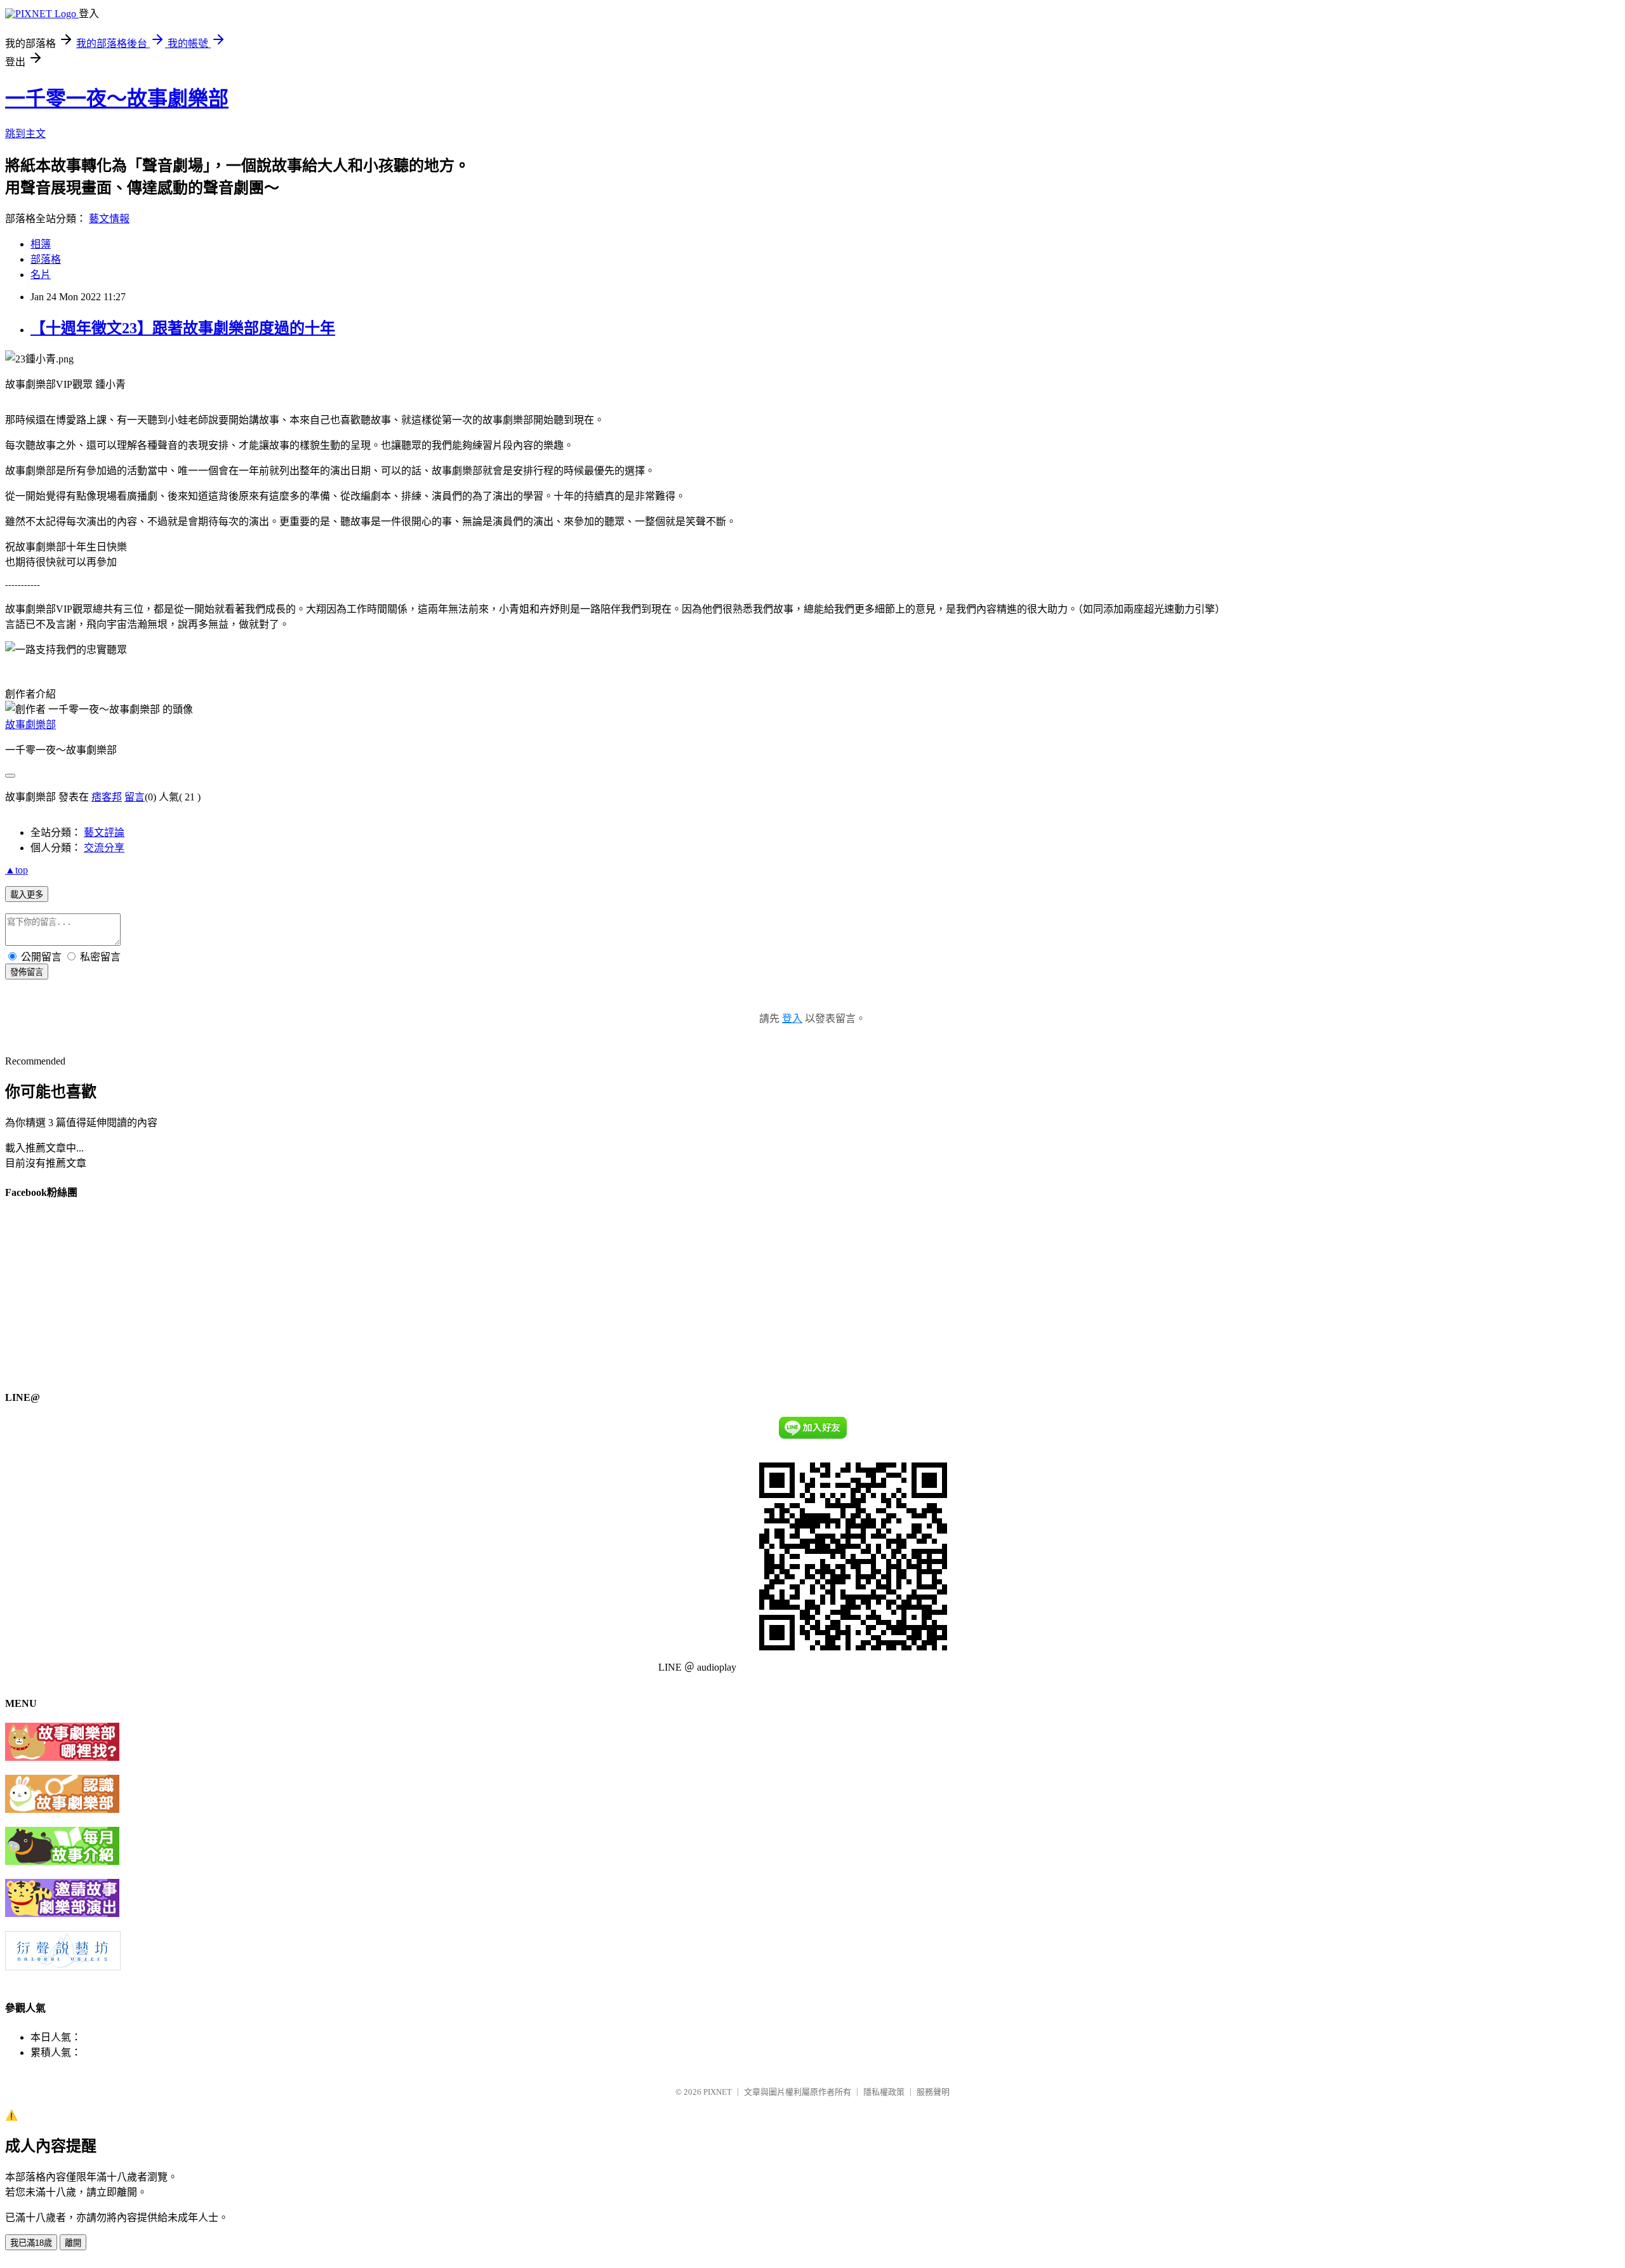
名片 (41, 275)
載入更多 (27, 895)
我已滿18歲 (31, 2243)
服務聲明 (933, 2092)
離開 (73, 2243)
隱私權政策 (884, 2092)
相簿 (41, 244)
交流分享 (104, 848)
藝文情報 (109, 219)
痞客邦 (107, 797)
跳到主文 (25, 134)
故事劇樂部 (30, 725)
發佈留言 (27, 972)
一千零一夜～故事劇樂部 (117, 98)
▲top (17, 870)
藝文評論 (104, 832)
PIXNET (718, 2092)
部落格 (46, 259)
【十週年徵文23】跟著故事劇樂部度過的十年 (183, 328)
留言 (135, 797)
